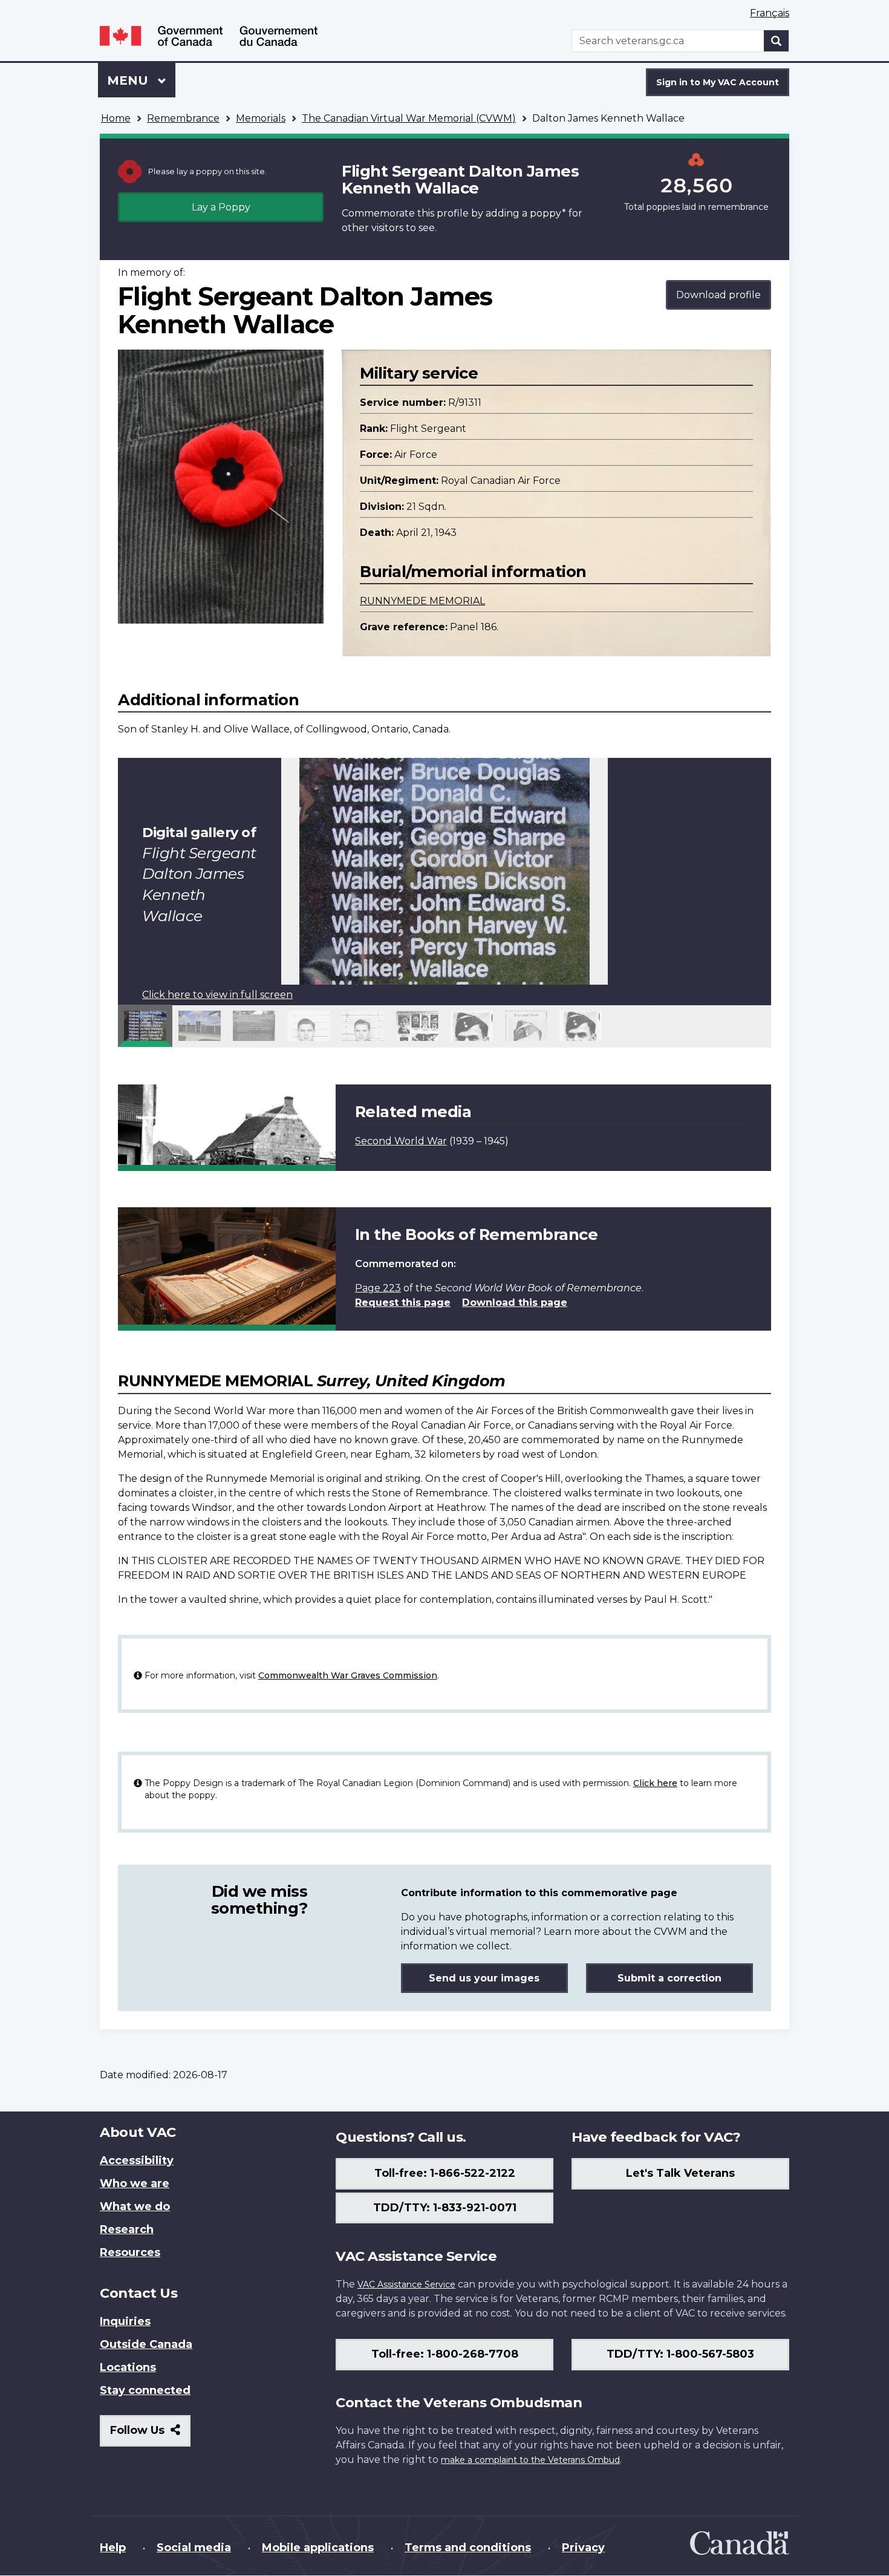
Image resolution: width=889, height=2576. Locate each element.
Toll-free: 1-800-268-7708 (445, 2354)
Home (116, 118)
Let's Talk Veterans (680, 2173)
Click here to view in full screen (217, 995)
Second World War (401, 1141)
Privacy (583, 2548)
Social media (194, 2548)
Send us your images (484, 1978)
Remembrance (183, 118)
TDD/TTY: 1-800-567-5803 (680, 2354)
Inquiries (125, 2321)
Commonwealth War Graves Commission (348, 1675)
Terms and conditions (468, 2548)
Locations (128, 2367)
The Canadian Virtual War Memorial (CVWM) (409, 118)
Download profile (718, 295)
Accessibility (137, 2160)
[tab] (145, 1026)
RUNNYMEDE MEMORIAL (422, 601)
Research (127, 2229)
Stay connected (145, 2390)
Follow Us (150, 2435)
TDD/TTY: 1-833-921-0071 (445, 2208)
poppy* (548, 213)
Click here (655, 1783)
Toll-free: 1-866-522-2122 (445, 2173)
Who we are (135, 2183)
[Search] (777, 41)
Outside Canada (146, 2344)
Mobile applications (318, 2548)
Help (113, 2548)
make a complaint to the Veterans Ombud (530, 2460)
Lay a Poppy (221, 207)
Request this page (403, 1303)
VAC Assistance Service (406, 2284)
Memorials (261, 118)
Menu (129, 80)
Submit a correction (669, 1978)
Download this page (515, 1303)
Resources (130, 2252)
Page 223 (378, 1288)
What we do (135, 2206)
